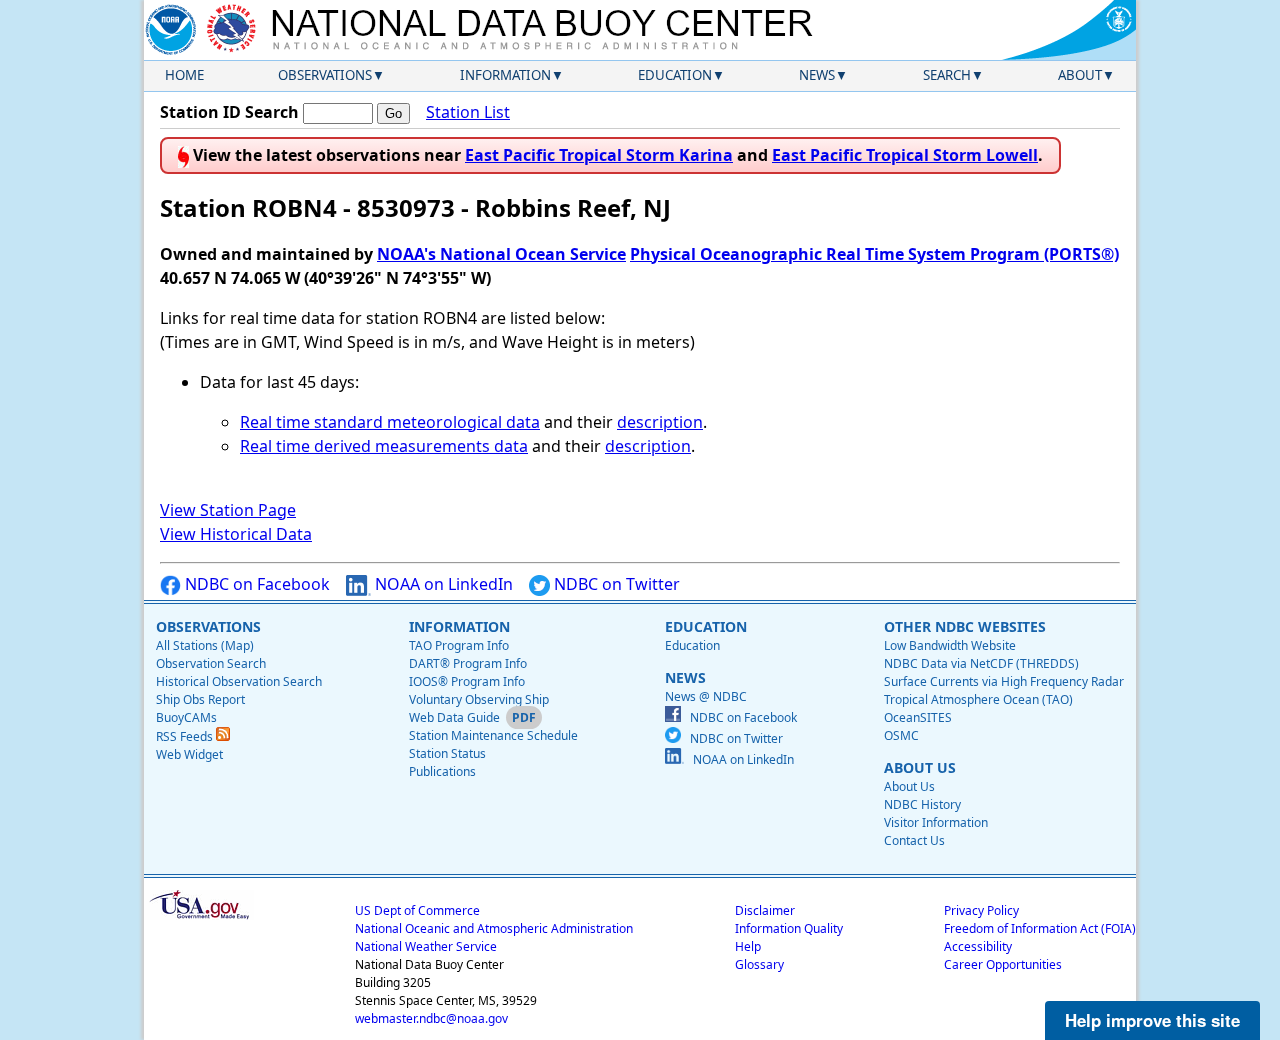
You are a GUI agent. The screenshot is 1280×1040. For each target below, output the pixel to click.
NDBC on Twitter (615, 584)
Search (947, 75)
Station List (468, 112)
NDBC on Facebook (255, 584)
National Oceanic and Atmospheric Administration (494, 928)
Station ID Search (229, 112)
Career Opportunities (1003, 964)
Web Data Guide (454, 717)
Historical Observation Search (239, 681)
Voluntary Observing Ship (479, 699)
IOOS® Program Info (467, 681)
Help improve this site (1152, 1020)
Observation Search (211, 663)
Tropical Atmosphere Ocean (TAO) (978, 699)
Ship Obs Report (200, 699)
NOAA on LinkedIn (442, 584)
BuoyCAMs (186, 717)
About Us (909, 786)
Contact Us (914, 840)
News (817, 75)
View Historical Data (236, 534)
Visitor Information (936, 822)
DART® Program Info (468, 663)
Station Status (447, 753)
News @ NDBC (706, 696)
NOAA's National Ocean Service (501, 254)
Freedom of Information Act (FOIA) (1040, 928)
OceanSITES (918, 717)
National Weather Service (426, 946)
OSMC (901, 735)
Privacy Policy (981, 910)
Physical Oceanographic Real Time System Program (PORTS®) (874, 254)
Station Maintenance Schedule (493, 735)
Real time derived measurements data (384, 446)
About (1080, 75)
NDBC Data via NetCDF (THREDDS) (981, 663)
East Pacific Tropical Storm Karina (599, 155)
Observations (325, 75)
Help (748, 946)
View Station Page (228, 510)
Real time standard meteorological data (390, 422)
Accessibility (978, 946)
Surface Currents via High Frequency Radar (1004, 681)
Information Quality (789, 928)
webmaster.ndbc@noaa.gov (431, 1018)
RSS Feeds (186, 736)
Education (675, 75)
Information (505, 75)
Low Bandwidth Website (950, 645)
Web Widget (189, 754)
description (660, 422)
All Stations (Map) (205, 645)
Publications (442, 771)
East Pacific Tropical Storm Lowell (905, 155)
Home (184, 75)
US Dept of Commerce (417, 910)
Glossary (759, 964)
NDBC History (922, 804)
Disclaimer (765, 910)
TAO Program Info (459, 645)
